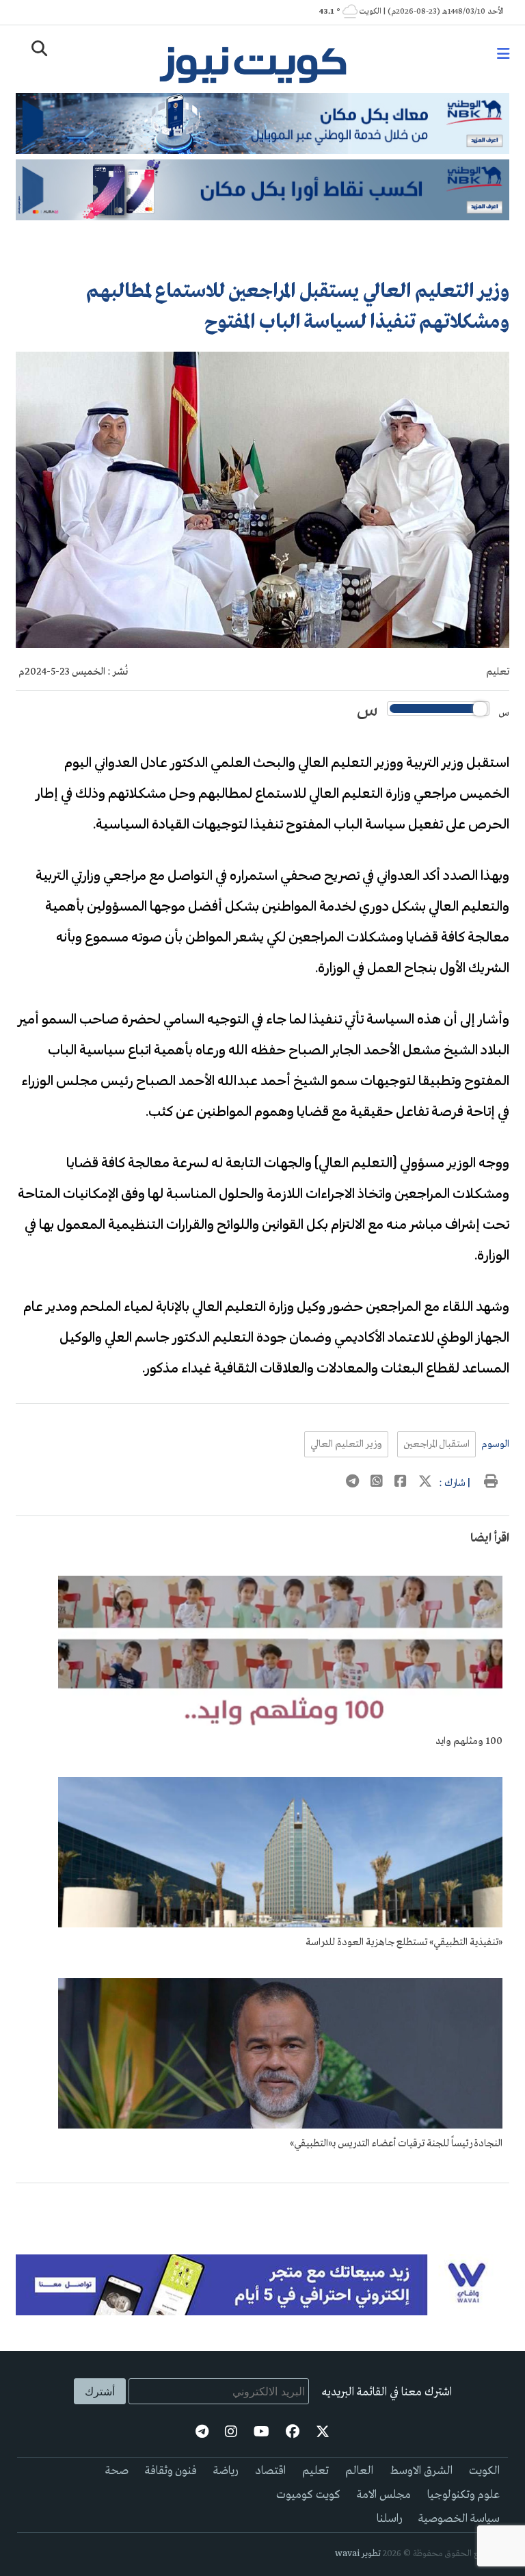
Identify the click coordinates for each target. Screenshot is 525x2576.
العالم (359, 2471)
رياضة (226, 2471)
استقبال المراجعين (436, 1444)
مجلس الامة (384, 2495)
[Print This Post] (491, 1483)
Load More (262, 2205)
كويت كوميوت (308, 2495)
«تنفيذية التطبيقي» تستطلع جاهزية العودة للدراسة (404, 1942)
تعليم (498, 672)
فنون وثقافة (171, 2471)
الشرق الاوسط (421, 2471)
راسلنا (389, 2519)
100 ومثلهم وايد (469, 1741)
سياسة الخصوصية (459, 2519)
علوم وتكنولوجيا (463, 2495)
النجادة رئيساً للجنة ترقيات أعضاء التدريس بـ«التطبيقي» (396, 2144)
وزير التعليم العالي (346, 1444)
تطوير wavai (358, 2554)
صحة (117, 2471)
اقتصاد (270, 2471)
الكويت (484, 2471)
